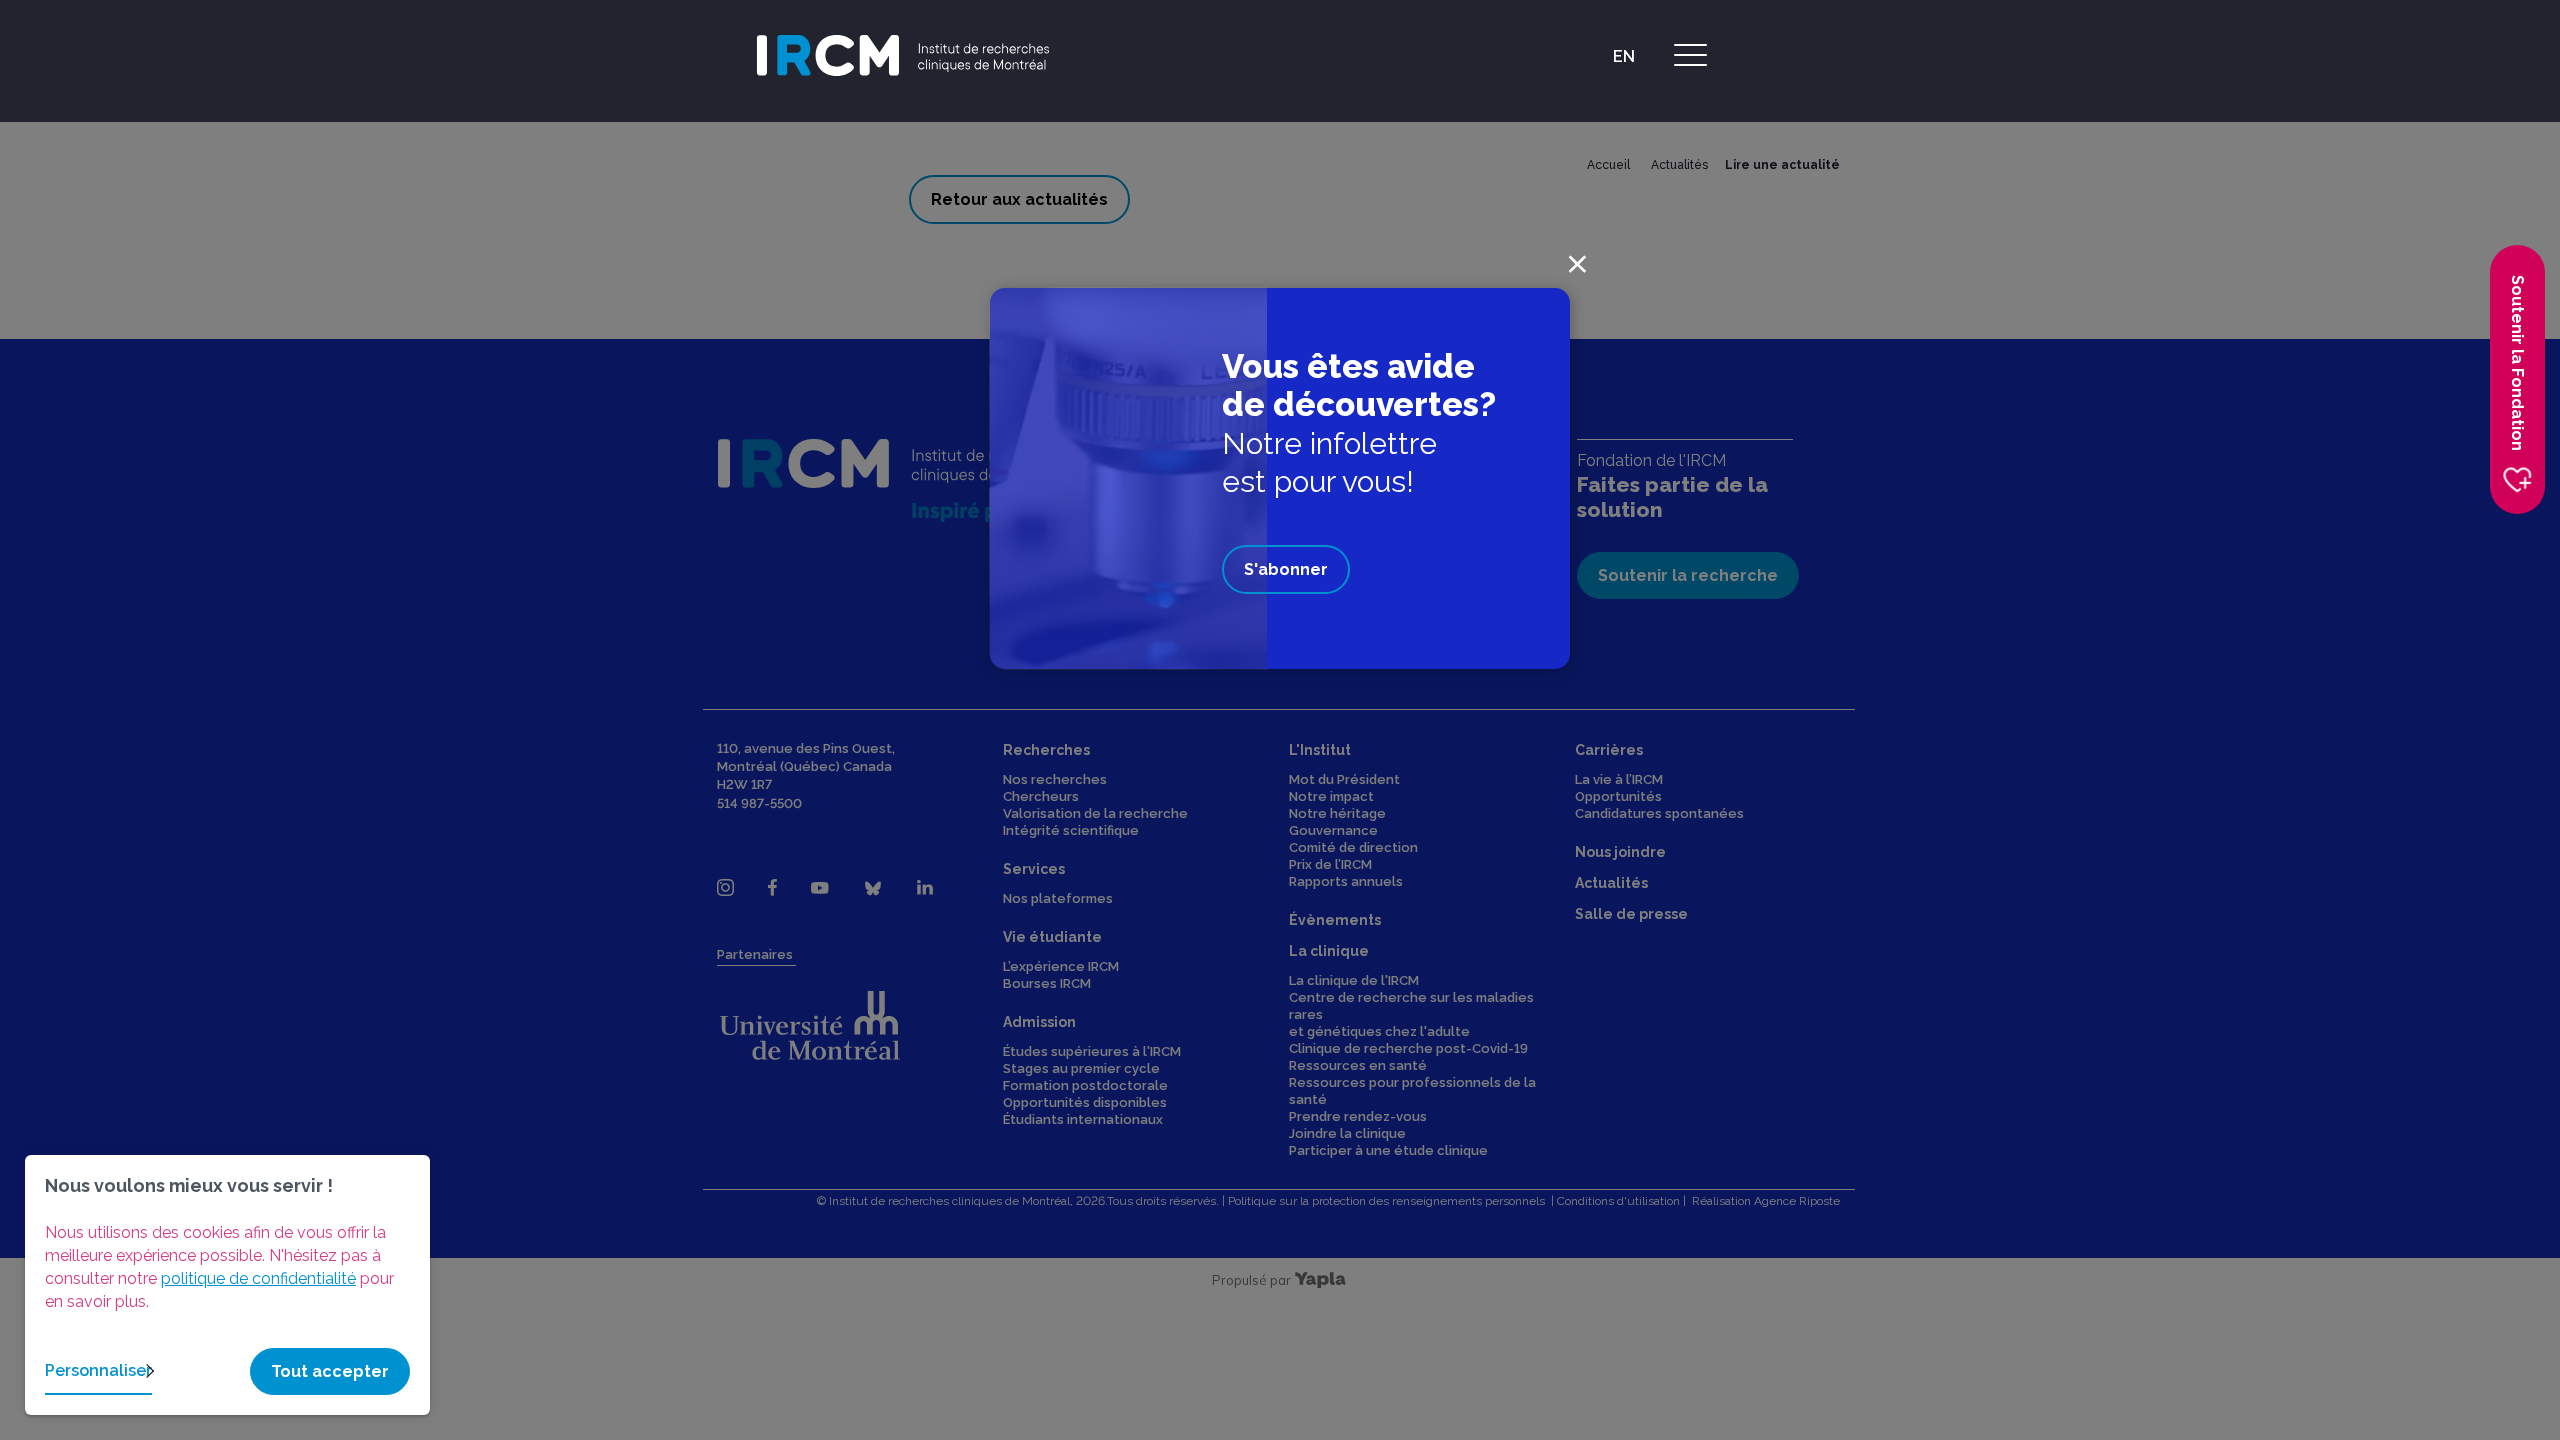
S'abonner (1286, 569)
